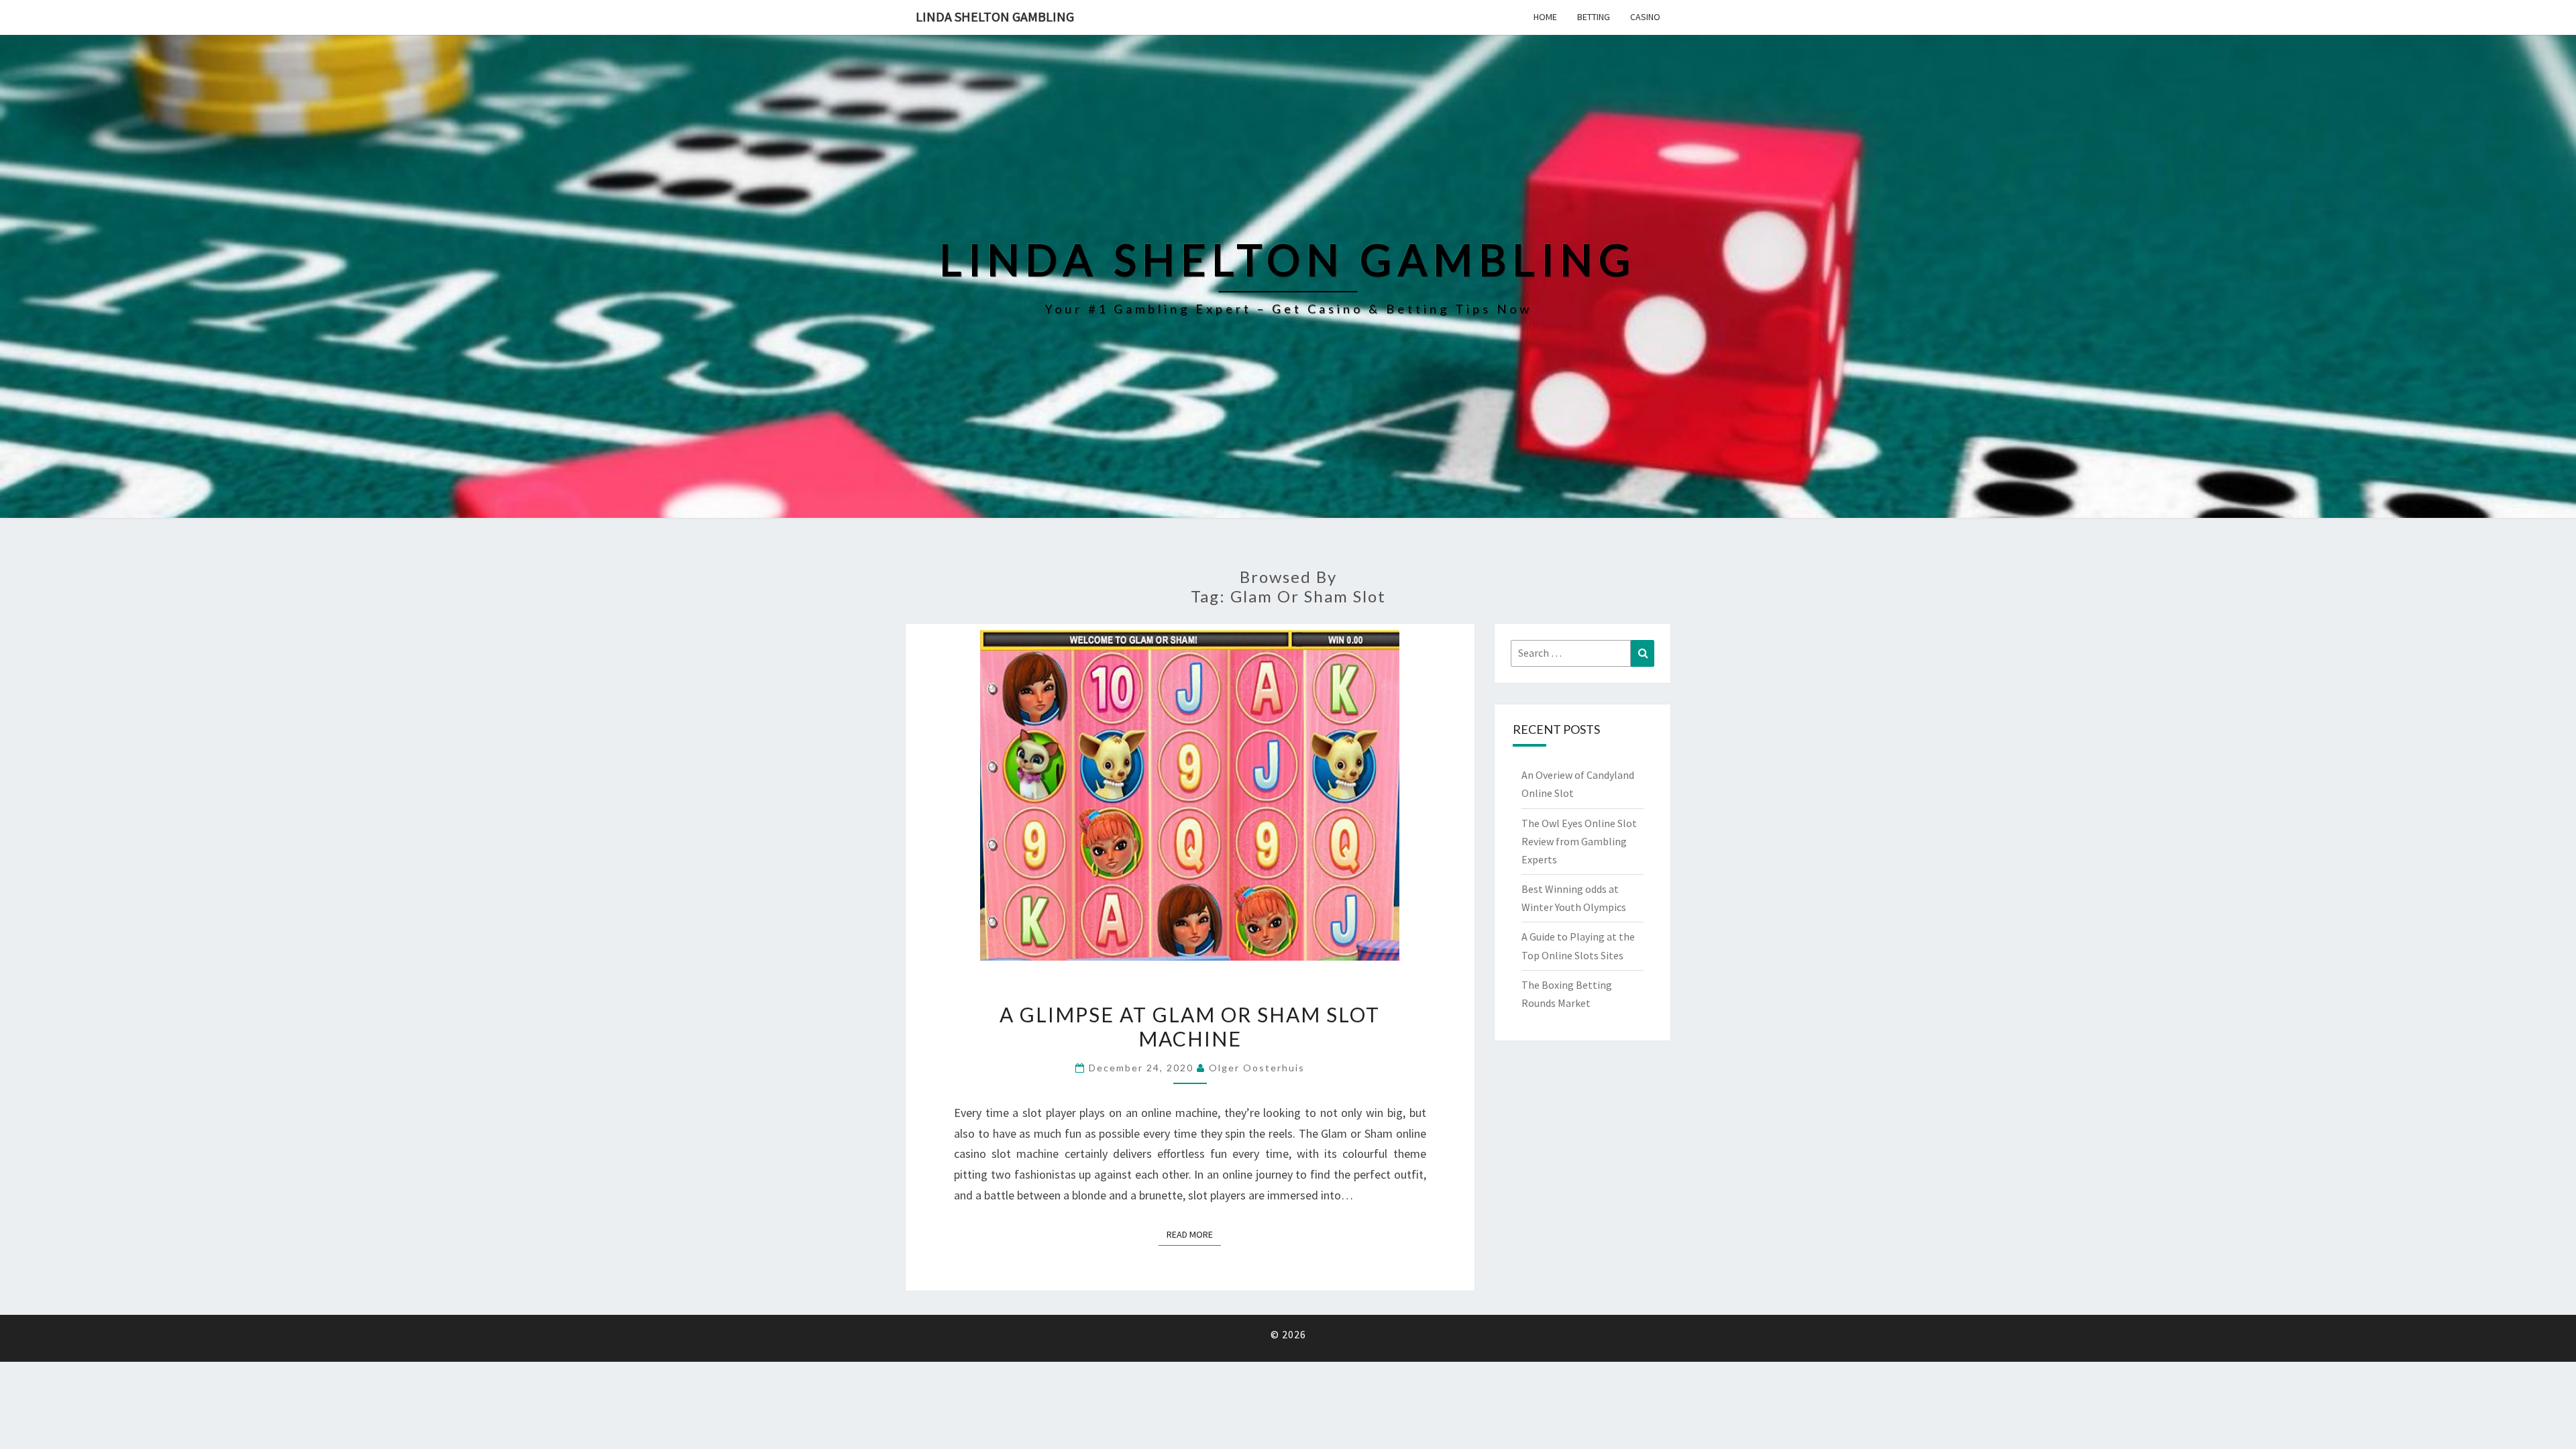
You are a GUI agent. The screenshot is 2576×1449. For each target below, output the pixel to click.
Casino (1645, 17)
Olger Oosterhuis (1257, 1068)
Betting (1594, 17)
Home (1545, 17)
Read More (1194, 1234)
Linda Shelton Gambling (995, 16)
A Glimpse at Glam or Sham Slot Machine (1190, 1026)
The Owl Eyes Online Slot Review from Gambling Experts (1579, 841)
